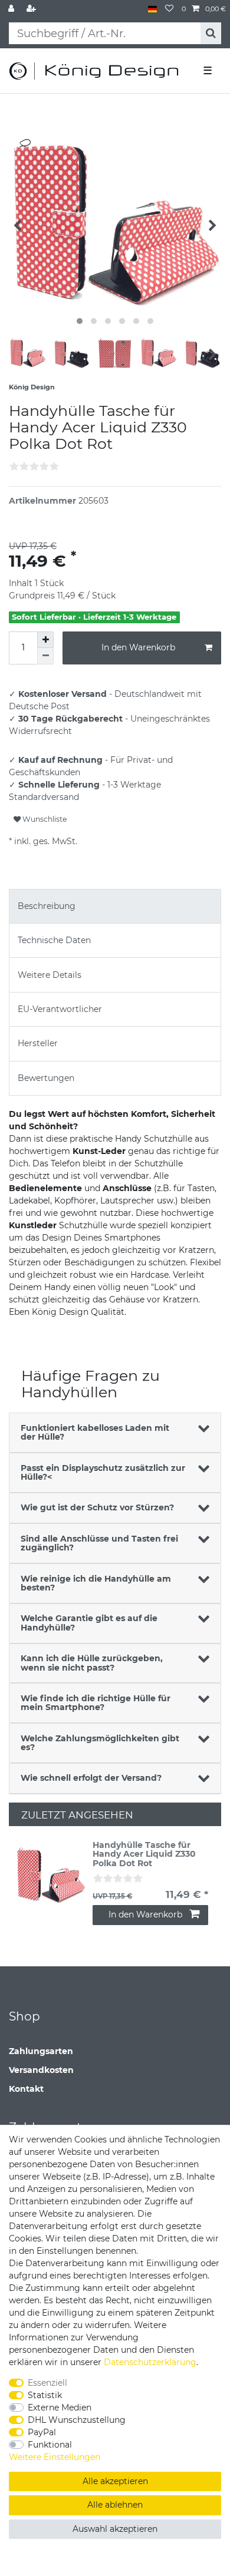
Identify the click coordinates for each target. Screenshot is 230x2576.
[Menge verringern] (45, 656)
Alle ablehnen (115, 2505)
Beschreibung (47, 906)
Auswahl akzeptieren (115, 2529)
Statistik (45, 2395)
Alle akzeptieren (115, 2481)
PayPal (42, 2432)
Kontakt (26, 2089)
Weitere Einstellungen (55, 2457)
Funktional (50, 2445)
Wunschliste (44, 819)
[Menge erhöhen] (45, 640)
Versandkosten (41, 2070)
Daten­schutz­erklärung (150, 2362)
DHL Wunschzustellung (77, 2420)
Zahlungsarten (41, 2051)
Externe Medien (60, 2408)
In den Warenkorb (138, 647)
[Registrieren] (32, 9)
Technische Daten (54, 940)
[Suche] (211, 33)
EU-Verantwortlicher (60, 1009)
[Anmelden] (12, 9)
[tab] (115, 906)
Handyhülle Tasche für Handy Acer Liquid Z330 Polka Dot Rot (144, 1854)
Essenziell (47, 2383)
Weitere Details (50, 975)
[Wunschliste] (169, 9)
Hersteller (38, 1043)
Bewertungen (46, 1078)
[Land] (152, 9)
